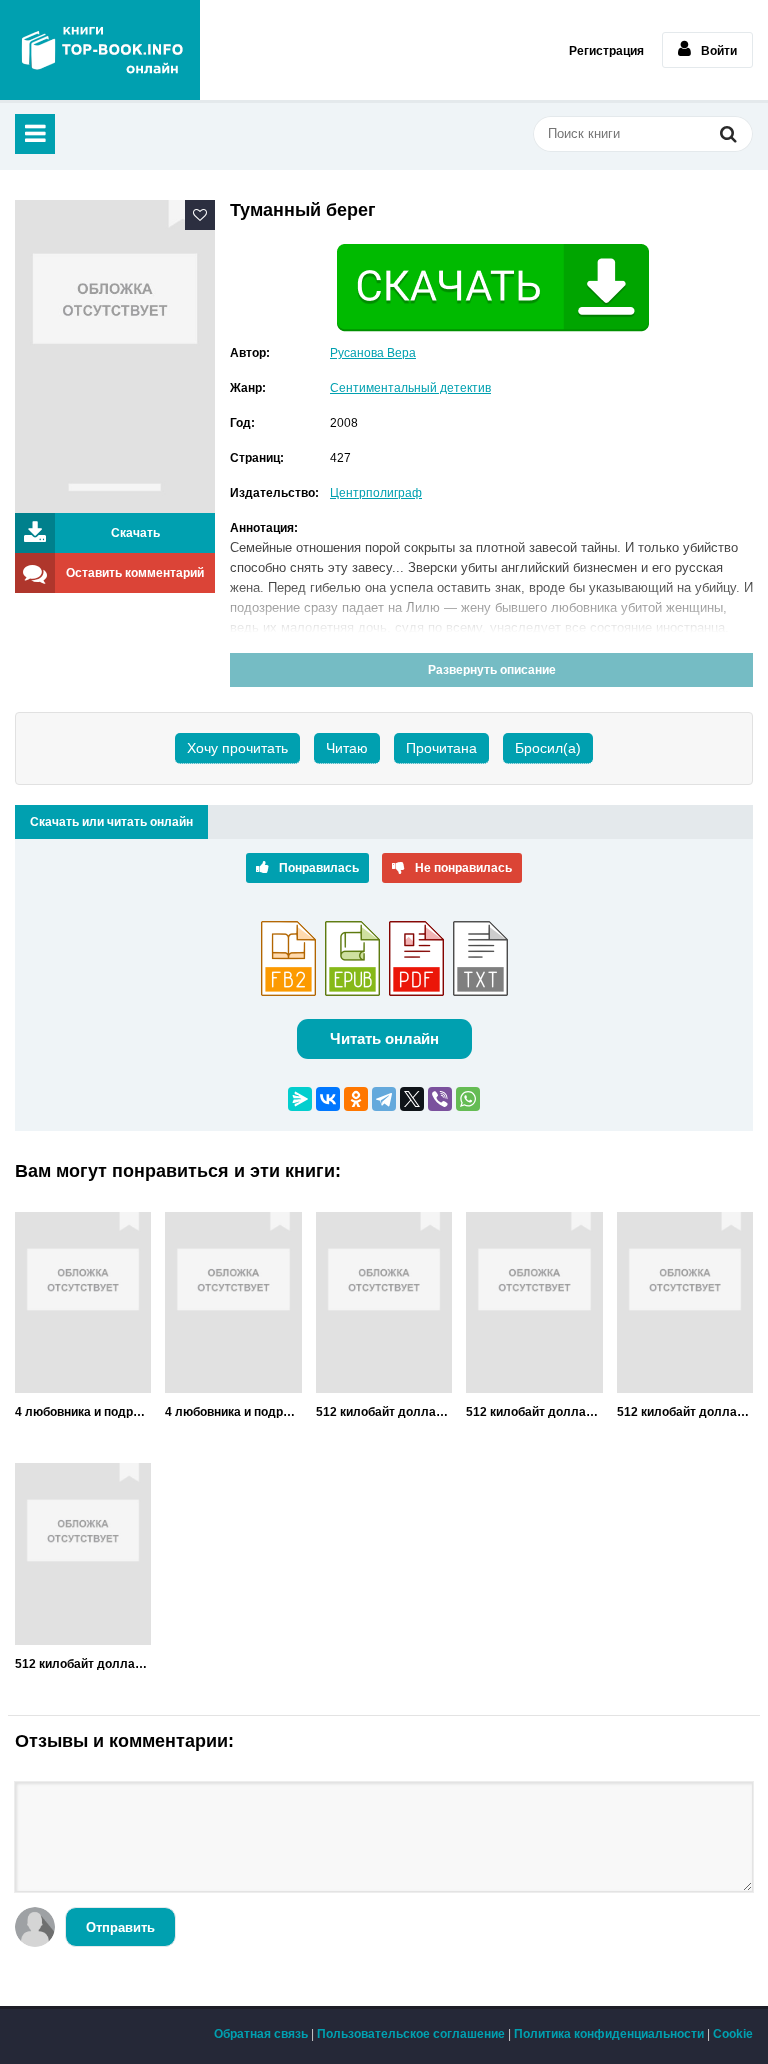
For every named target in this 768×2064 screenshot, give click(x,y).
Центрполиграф (376, 493)
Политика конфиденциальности (609, 2034)
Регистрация (606, 51)
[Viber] (440, 1099)
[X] (412, 1099)
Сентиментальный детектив (410, 388)
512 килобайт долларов (384, 1412)
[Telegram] (384, 1099)
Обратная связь (261, 2034)
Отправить (120, 1927)
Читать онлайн (384, 1038)
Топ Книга (100, 50)
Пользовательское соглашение (411, 2034)
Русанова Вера (373, 353)
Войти (719, 51)
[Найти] (728, 136)
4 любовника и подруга (83, 1412)
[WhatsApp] (468, 1099)
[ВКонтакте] (328, 1099)
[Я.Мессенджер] (300, 1099)
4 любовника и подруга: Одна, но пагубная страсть (233, 1412)
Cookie (733, 2034)
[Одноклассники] (356, 1099)
